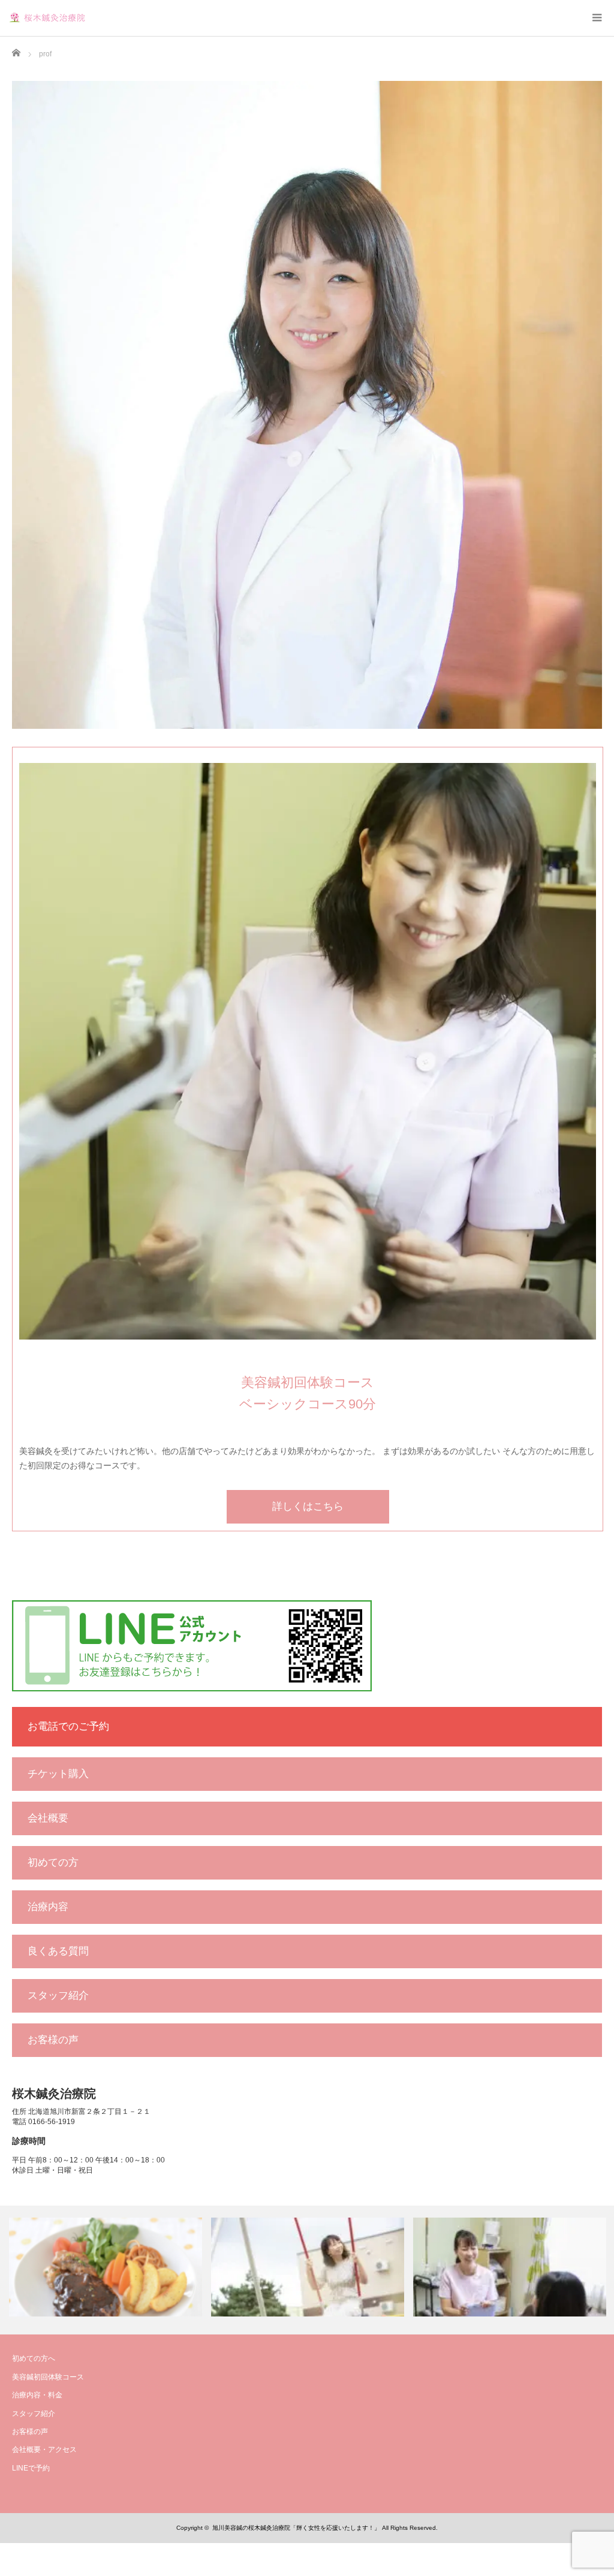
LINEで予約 (31, 2468)
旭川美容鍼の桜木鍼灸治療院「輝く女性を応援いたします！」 (296, 2528)
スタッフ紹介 (58, 1996)
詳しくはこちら (308, 1506)
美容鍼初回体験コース (48, 2377)
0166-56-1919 (52, 2122)
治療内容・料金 (37, 2395)
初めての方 (53, 1862)
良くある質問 (58, 1951)
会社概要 (48, 1818)
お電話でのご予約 (68, 1726)
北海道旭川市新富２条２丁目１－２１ (89, 2112)
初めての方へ (34, 2358)
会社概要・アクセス (44, 2450)
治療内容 (48, 1907)
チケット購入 (58, 1774)
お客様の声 (53, 2040)
